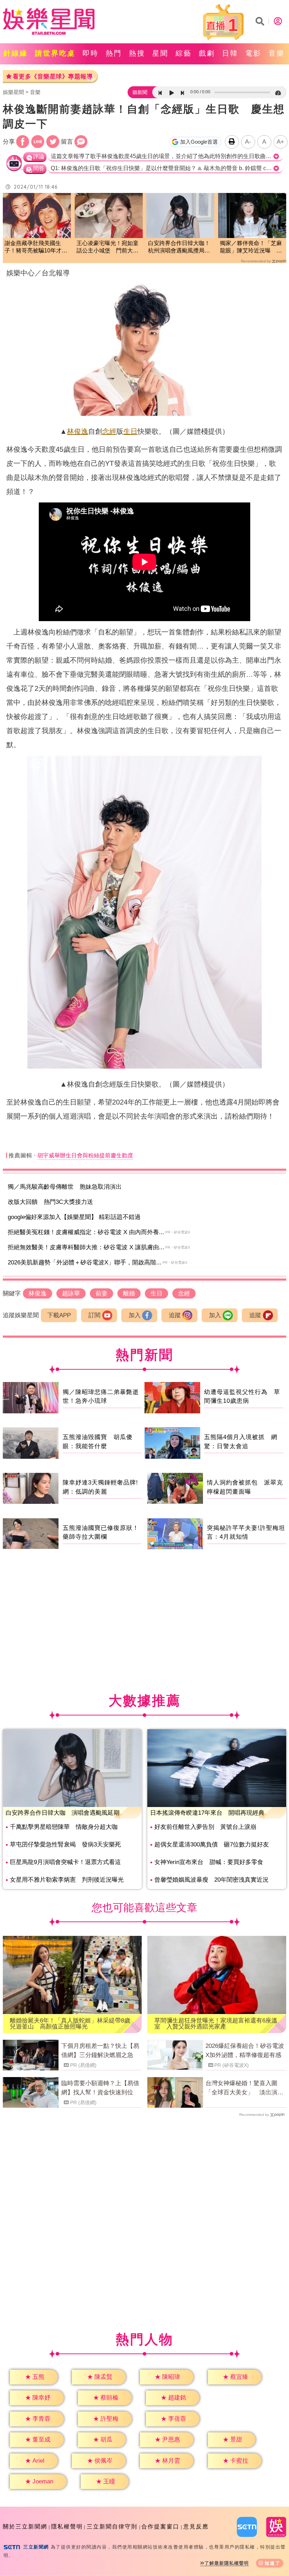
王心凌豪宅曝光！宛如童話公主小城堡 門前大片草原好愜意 (107, 247)
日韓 (230, 53)
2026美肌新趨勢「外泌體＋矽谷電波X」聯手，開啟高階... (85, 1262)
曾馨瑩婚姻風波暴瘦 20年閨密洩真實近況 (211, 1880)
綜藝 (184, 53)
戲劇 (207, 53)
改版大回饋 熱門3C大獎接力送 (50, 1202)
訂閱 (94, 1315)
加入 (135, 1315)
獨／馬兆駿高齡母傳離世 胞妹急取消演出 (65, 1187)
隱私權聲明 (67, 2527)
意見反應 (196, 2527)
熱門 (114, 53)
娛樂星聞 (13, 92)
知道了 (273, 2563)
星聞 (160, 53)
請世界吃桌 (55, 53)
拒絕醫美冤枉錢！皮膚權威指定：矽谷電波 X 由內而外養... (86, 1232)
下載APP (59, 1315)
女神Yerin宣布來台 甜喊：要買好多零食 (209, 1862)
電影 (253, 53)
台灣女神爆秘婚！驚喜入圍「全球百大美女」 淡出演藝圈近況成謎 (244, 2088)
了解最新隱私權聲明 (227, 2563)
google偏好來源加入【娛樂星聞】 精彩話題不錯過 (74, 1217)
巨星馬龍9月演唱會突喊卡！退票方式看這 (65, 1862)
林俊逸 (78, 431)
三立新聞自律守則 (112, 2527)
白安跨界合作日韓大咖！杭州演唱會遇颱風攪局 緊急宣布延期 (179, 247)
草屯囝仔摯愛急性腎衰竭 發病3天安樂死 (65, 1845)
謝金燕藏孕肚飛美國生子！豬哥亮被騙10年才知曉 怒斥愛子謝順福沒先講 (36, 247)
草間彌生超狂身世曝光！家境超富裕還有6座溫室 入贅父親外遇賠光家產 (216, 2024)
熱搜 (137, 53)
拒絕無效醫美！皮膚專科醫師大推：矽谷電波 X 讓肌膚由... (86, 1247)
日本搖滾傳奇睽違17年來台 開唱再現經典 (207, 1813)
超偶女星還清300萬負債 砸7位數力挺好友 (212, 1845)
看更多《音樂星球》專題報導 (53, 77)
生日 (130, 431)
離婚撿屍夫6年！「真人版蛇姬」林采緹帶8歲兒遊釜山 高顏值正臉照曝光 (70, 2024)
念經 (109, 431)
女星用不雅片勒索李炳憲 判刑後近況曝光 (67, 1880)
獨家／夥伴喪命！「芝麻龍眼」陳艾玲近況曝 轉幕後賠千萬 (251, 247)
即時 (91, 53)
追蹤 (175, 1315)
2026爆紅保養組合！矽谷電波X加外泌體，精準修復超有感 (245, 2050)
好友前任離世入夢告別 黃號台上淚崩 (205, 1827)
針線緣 (16, 53)
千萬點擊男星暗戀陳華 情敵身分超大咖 (64, 1827)
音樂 (277, 53)
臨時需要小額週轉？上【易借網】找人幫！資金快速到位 (100, 2088)
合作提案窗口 (160, 2527)
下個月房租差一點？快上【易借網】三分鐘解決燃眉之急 (100, 2050)
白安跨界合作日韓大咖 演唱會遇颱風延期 (63, 1813)
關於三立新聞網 (25, 2527)
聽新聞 (140, 92)
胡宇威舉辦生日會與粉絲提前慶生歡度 (85, 1155)
